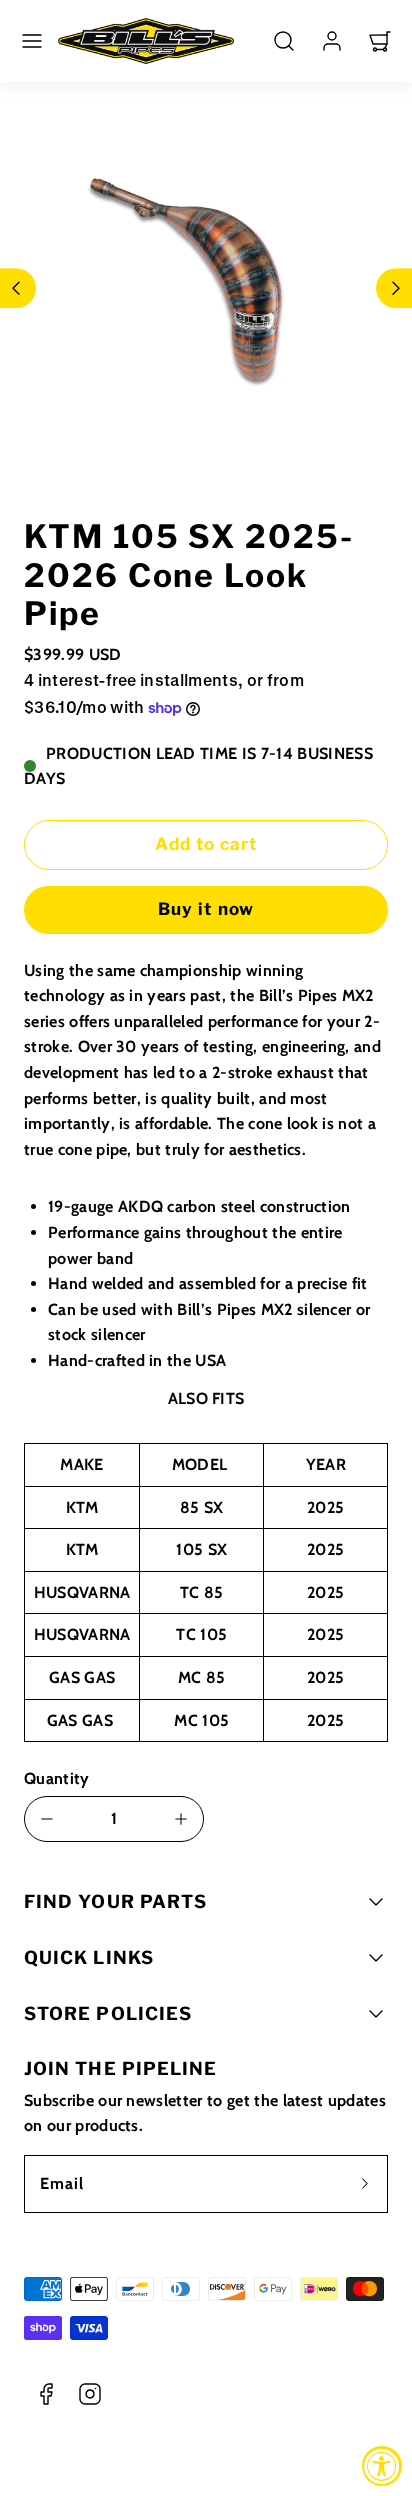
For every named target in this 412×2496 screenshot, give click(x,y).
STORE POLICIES (108, 2013)
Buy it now (205, 909)
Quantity (57, 1778)
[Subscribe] (365, 2184)
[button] (32, 41)
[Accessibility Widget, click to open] (382, 2466)
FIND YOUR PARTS (115, 1901)
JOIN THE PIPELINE (120, 2068)
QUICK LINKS (89, 1957)
